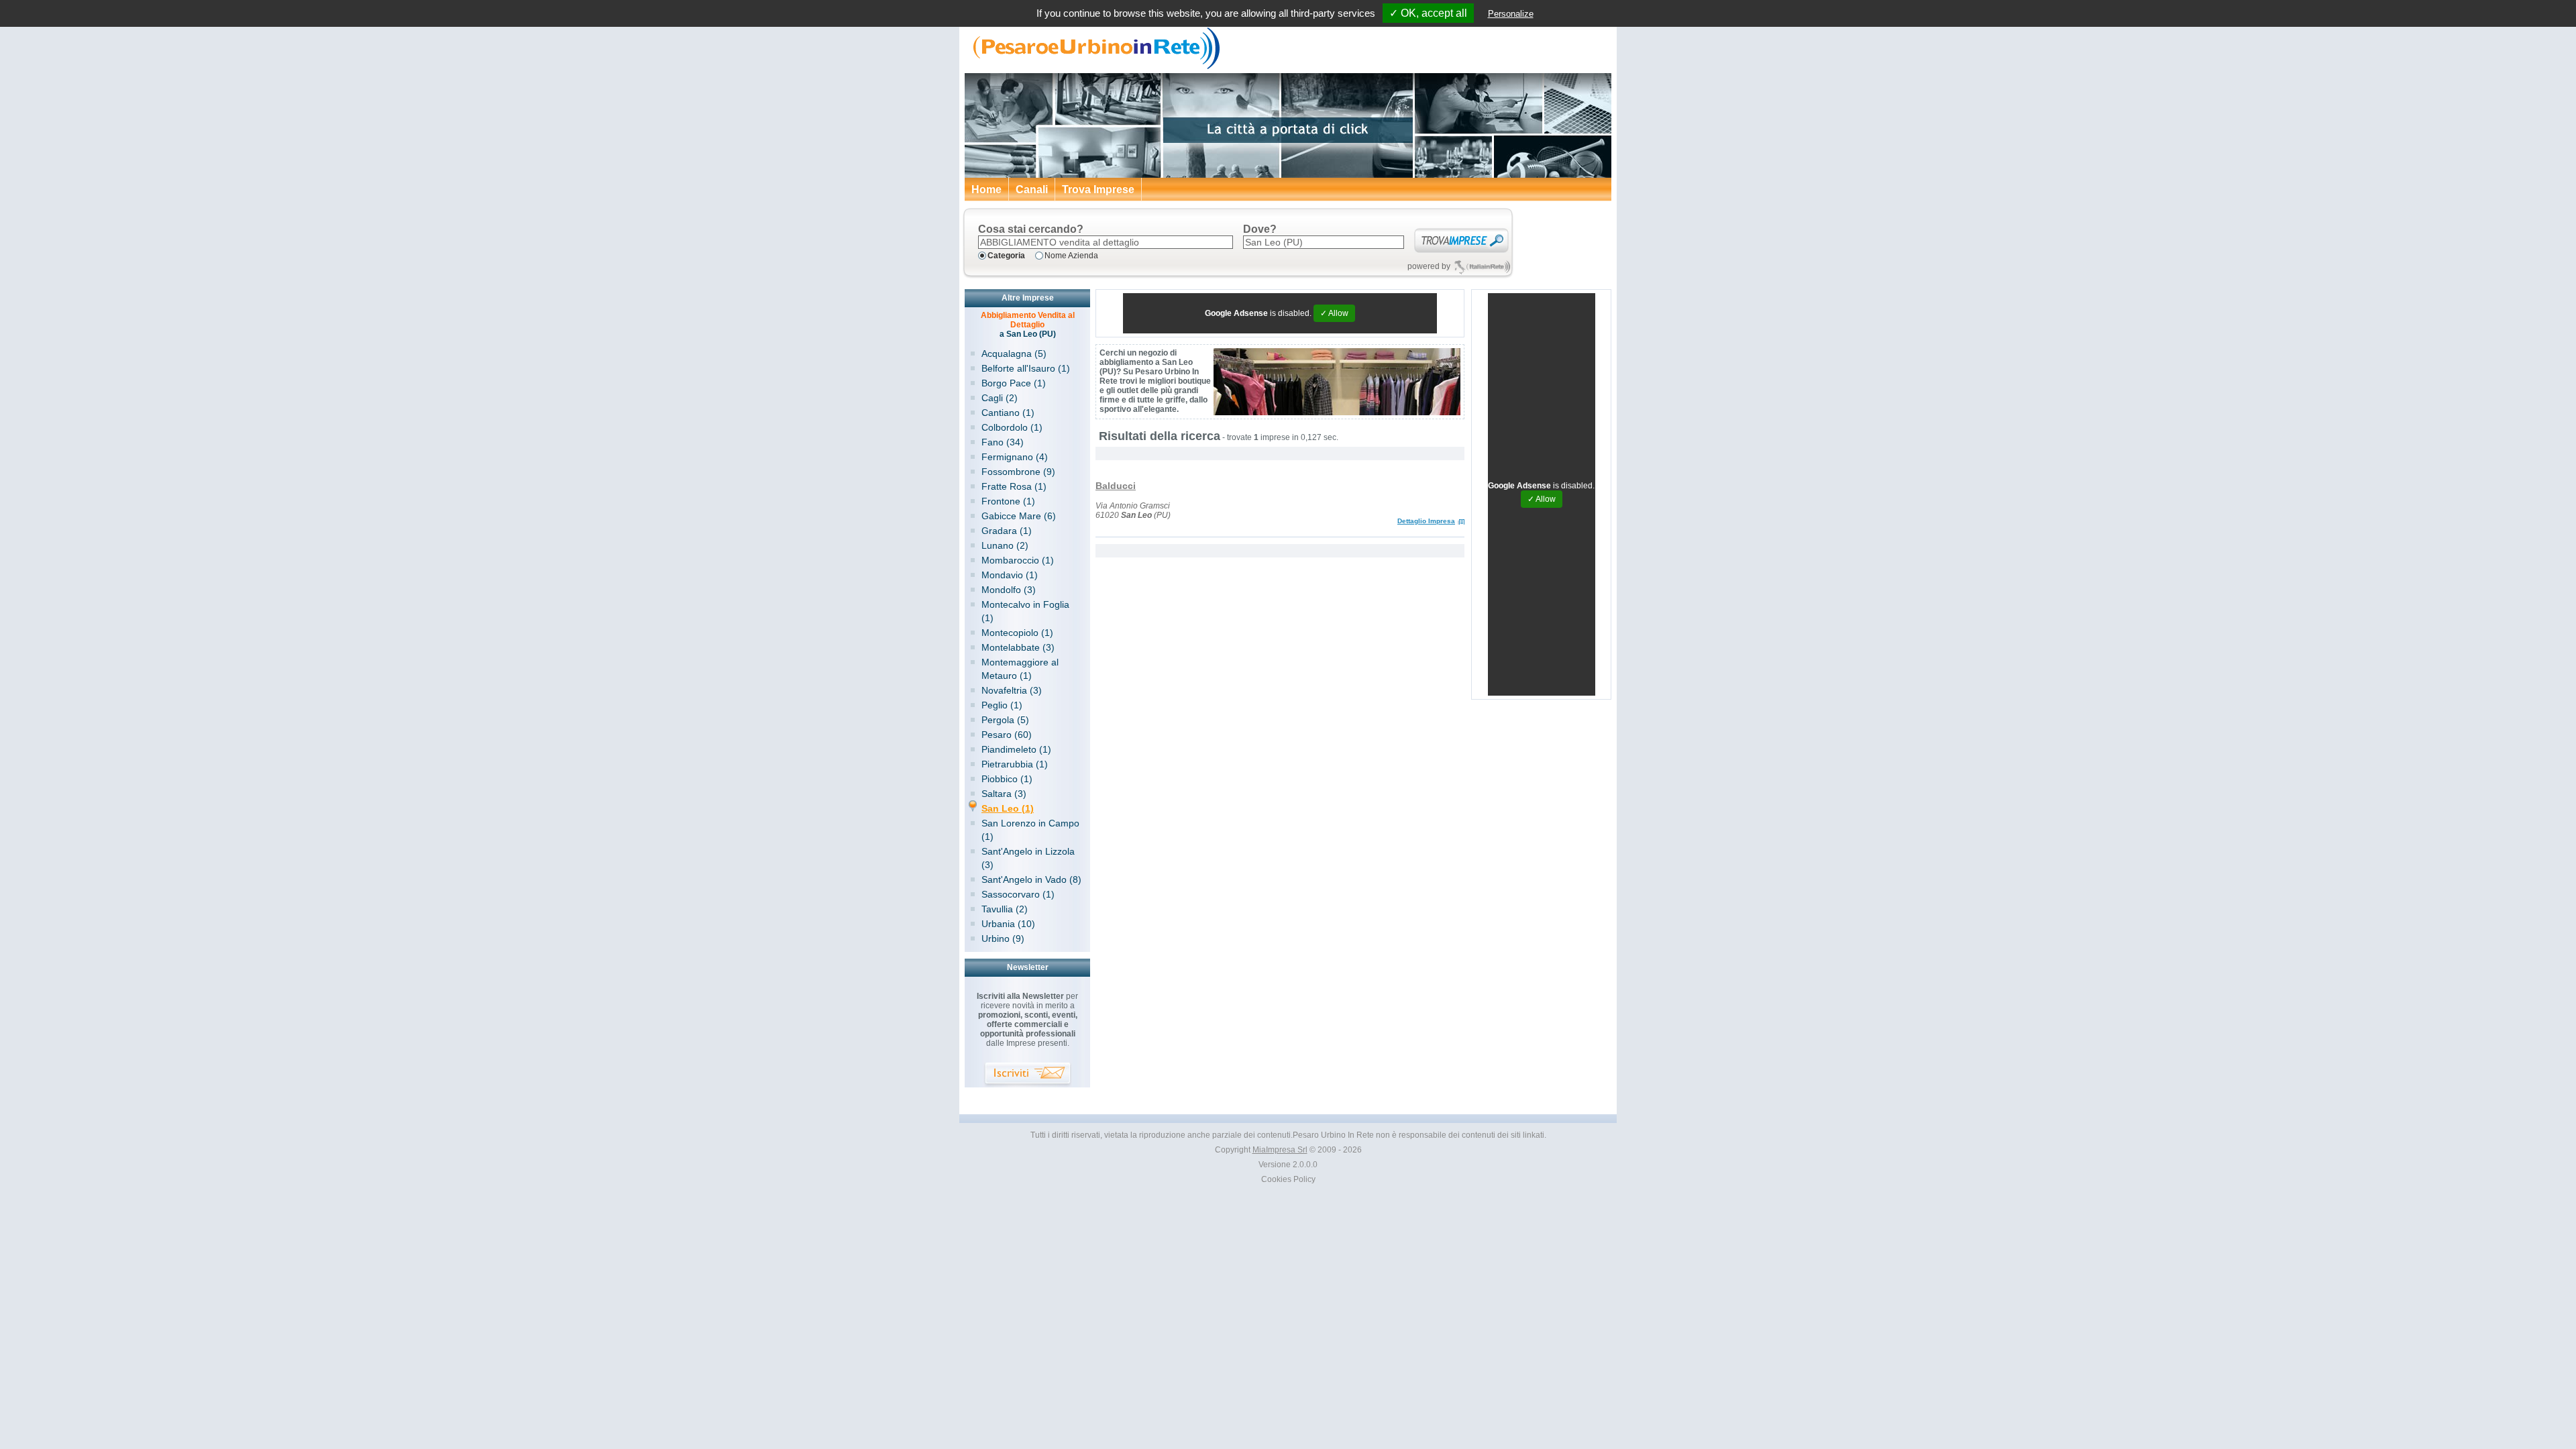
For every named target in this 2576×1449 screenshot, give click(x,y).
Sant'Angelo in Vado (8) (1031, 879)
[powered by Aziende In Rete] (1482, 267)
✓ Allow (1334, 313)
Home (986, 190)
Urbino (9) (1003, 938)
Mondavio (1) (1010, 575)
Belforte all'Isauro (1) (1026, 368)
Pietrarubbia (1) (1015, 764)
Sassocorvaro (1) (1018, 894)
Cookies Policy (1288, 1179)
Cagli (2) (1000, 398)
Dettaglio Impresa (1426, 521)
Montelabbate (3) (1018, 647)
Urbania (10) (1008, 924)
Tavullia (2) (1005, 909)
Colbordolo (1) (1012, 427)
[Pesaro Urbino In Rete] (1093, 67)
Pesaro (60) (1007, 735)
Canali (1032, 190)
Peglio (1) (1002, 705)
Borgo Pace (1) (1014, 383)
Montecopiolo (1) (1017, 633)
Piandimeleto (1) (1016, 749)
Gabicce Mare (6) (1019, 516)
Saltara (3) (1004, 794)
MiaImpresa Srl (1280, 1150)
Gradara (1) (1007, 531)
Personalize (1511, 14)
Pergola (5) (1005, 720)
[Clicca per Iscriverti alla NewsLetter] (1028, 1075)
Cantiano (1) (1008, 413)
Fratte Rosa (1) (1014, 486)
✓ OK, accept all (1428, 13)
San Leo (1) (1008, 808)
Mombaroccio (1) (1018, 560)
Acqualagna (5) (1014, 354)
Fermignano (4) (1015, 457)
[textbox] (1106, 242)
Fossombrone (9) (1018, 472)
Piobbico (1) (1007, 779)
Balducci (1116, 486)
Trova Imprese (1098, 190)
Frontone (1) (1008, 501)
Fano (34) (1003, 442)
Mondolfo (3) (1009, 590)
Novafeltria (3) (1012, 690)
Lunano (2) (1005, 545)
